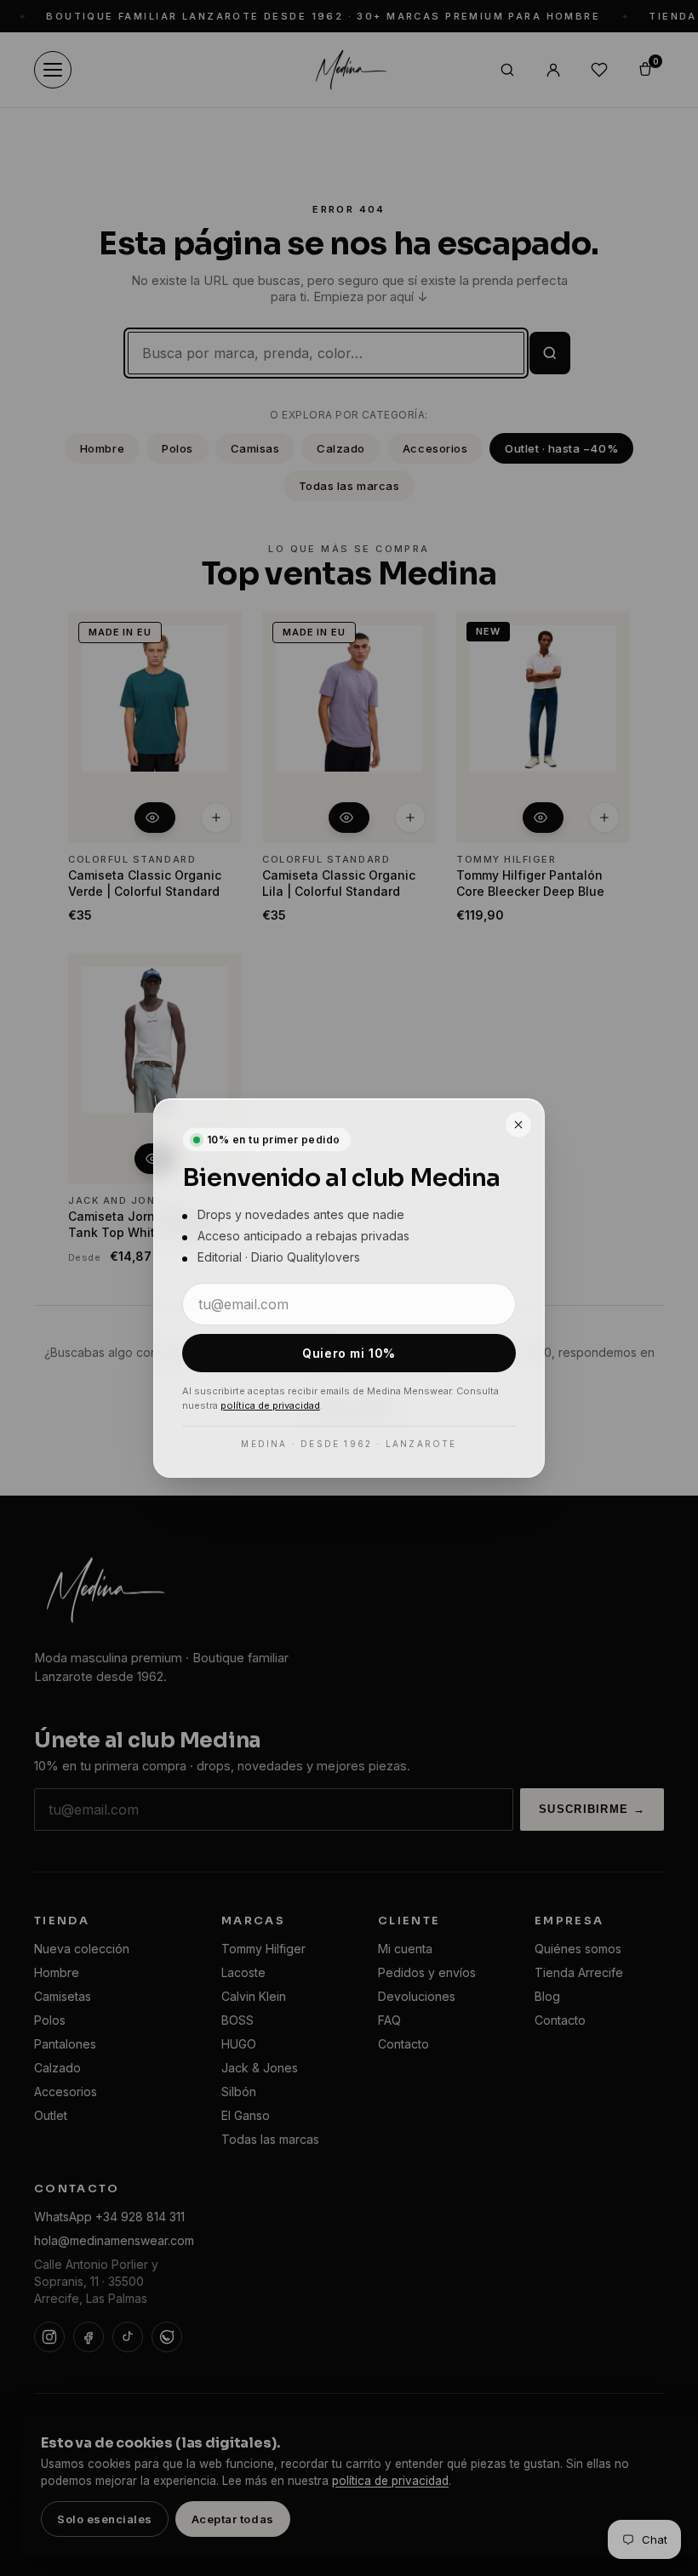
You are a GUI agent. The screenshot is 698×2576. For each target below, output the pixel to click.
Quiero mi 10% (349, 1353)
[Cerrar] (518, 1125)
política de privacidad (270, 1405)
